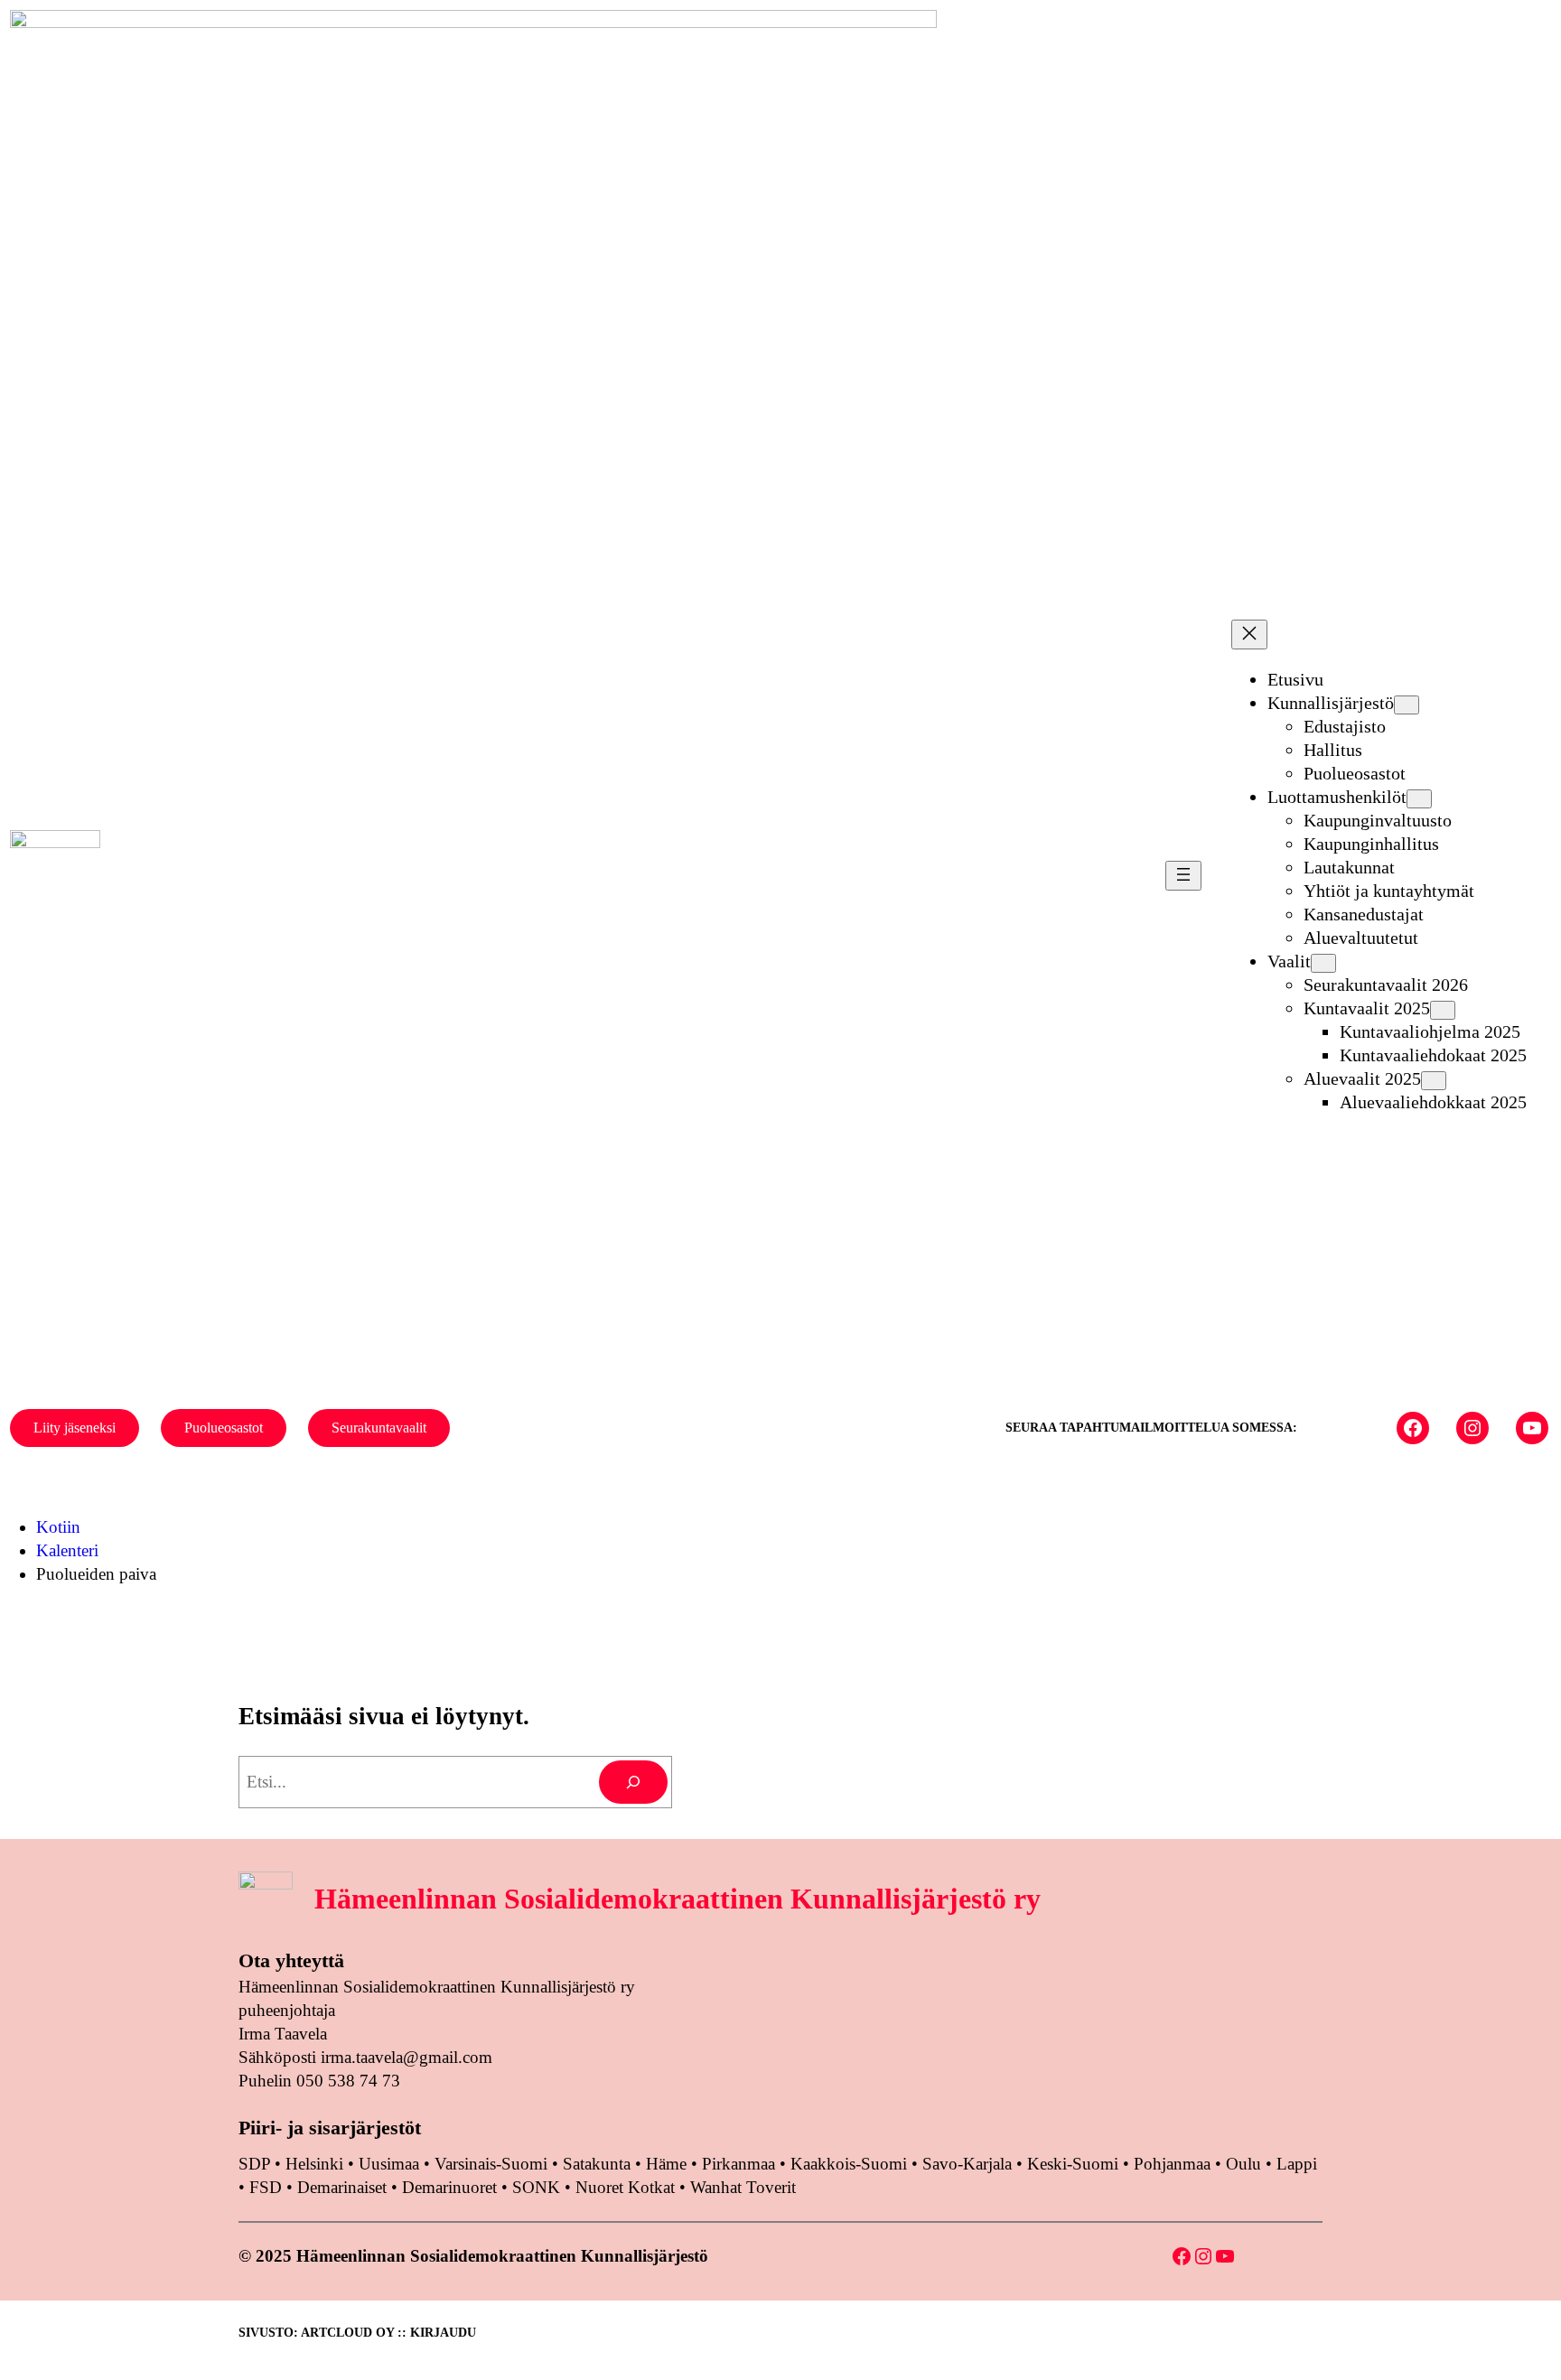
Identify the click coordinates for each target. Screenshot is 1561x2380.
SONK (536, 2187)
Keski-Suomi (1073, 2164)
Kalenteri (67, 1550)
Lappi (1297, 2164)
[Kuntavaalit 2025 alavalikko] (1443, 1010)
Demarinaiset (342, 2187)
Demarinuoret (449, 2187)
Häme (668, 2164)
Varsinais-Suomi (491, 2164)
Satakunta (597, 2164)
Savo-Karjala (967, 2164)
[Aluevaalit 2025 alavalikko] (1434, 1081)
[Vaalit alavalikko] (1323, 963)
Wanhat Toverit (743, 2187)
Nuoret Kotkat (625, 2187)
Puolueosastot (224, 1428)
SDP (254, 2164)
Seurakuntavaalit (379, 1428)
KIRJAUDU (443, 2333)
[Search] (633, 1782)
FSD (266, 2187)
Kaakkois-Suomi (849, 2164)
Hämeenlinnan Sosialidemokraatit (274, 875)
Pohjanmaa (1174, 2164)
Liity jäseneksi (75, 1428)
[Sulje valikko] (1249, 635)
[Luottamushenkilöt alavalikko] (1419, 799)
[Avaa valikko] (1183, 876)
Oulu (1243, 2164)
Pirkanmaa (738, 2164)
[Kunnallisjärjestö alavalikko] (1407, 705)
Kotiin (58, 1527)
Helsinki (317, 2164)
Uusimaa (389, 2164)
